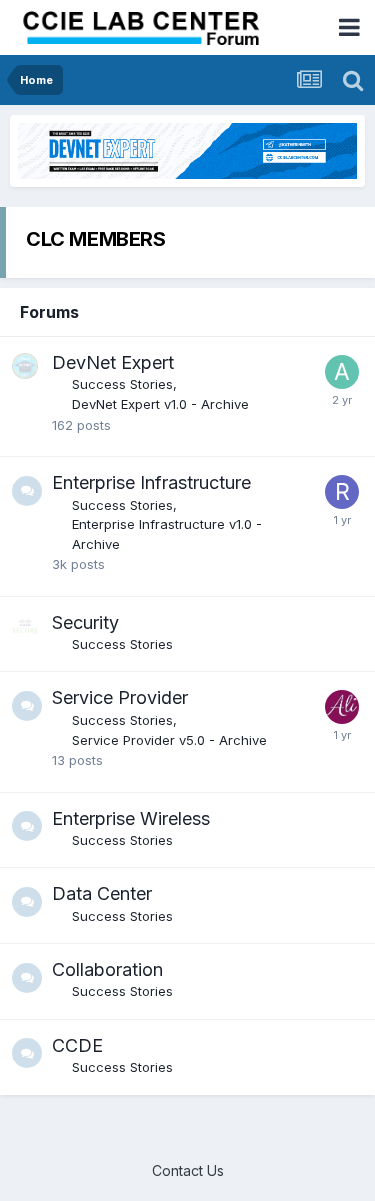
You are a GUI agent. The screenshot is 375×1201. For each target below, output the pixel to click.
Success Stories (122, 384)
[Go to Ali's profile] (342, 707)
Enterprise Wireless (131, 818)
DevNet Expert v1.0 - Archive (160, 404)
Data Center (102, 893)
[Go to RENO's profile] (342, 492)
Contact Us (188, 1170)
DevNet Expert (113, 362)
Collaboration (107, 969)
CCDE (77, 1045)
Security (85, 622)
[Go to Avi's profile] (342, 372)
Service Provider (120, 697)
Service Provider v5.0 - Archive (169, 740)
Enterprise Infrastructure (151, 482)
